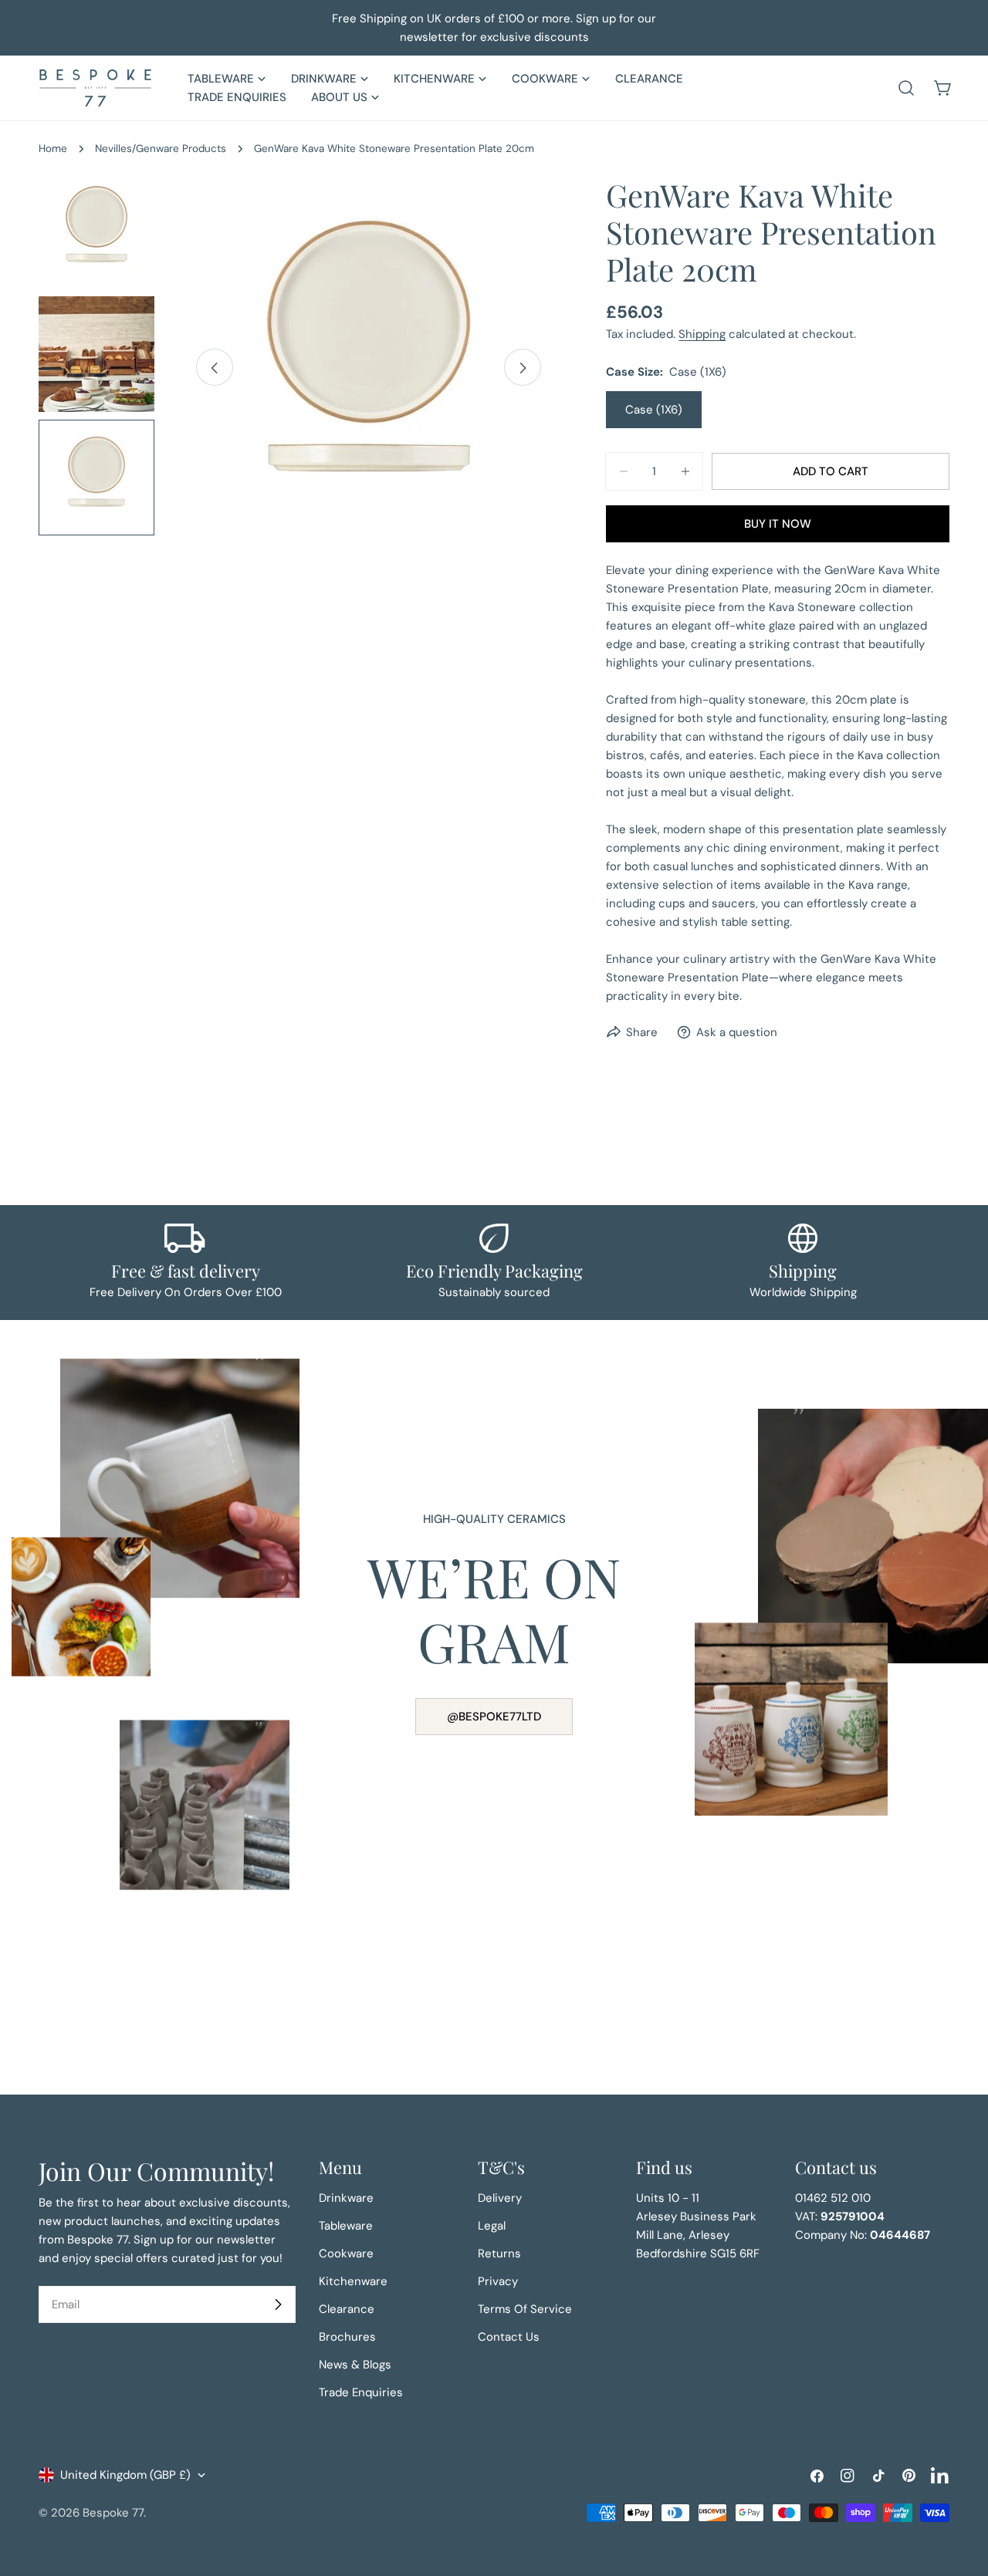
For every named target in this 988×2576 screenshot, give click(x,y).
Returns (499, 2254)
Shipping (702, 334)
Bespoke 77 (113, 2513)
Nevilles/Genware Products (161, 149)
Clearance (347, 2309)
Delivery (500, 2198)
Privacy (498, 2281)
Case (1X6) (654, 410)
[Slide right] (523, 368)
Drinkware (346, 2198)
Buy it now (778, 524)
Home (53, 149)
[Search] (906, 88)
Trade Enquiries (361, 2392)
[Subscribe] (278, 2304)
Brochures (347, 2337)
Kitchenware (353, 2281)
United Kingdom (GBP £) (125, 2475)
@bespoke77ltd (494, 1717)
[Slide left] (215, 368)
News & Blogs (355, 2365)
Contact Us (509, 2337)
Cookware (346, 2254)
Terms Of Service (525, 2309)
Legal (492, 2226)
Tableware (346, 2226)
